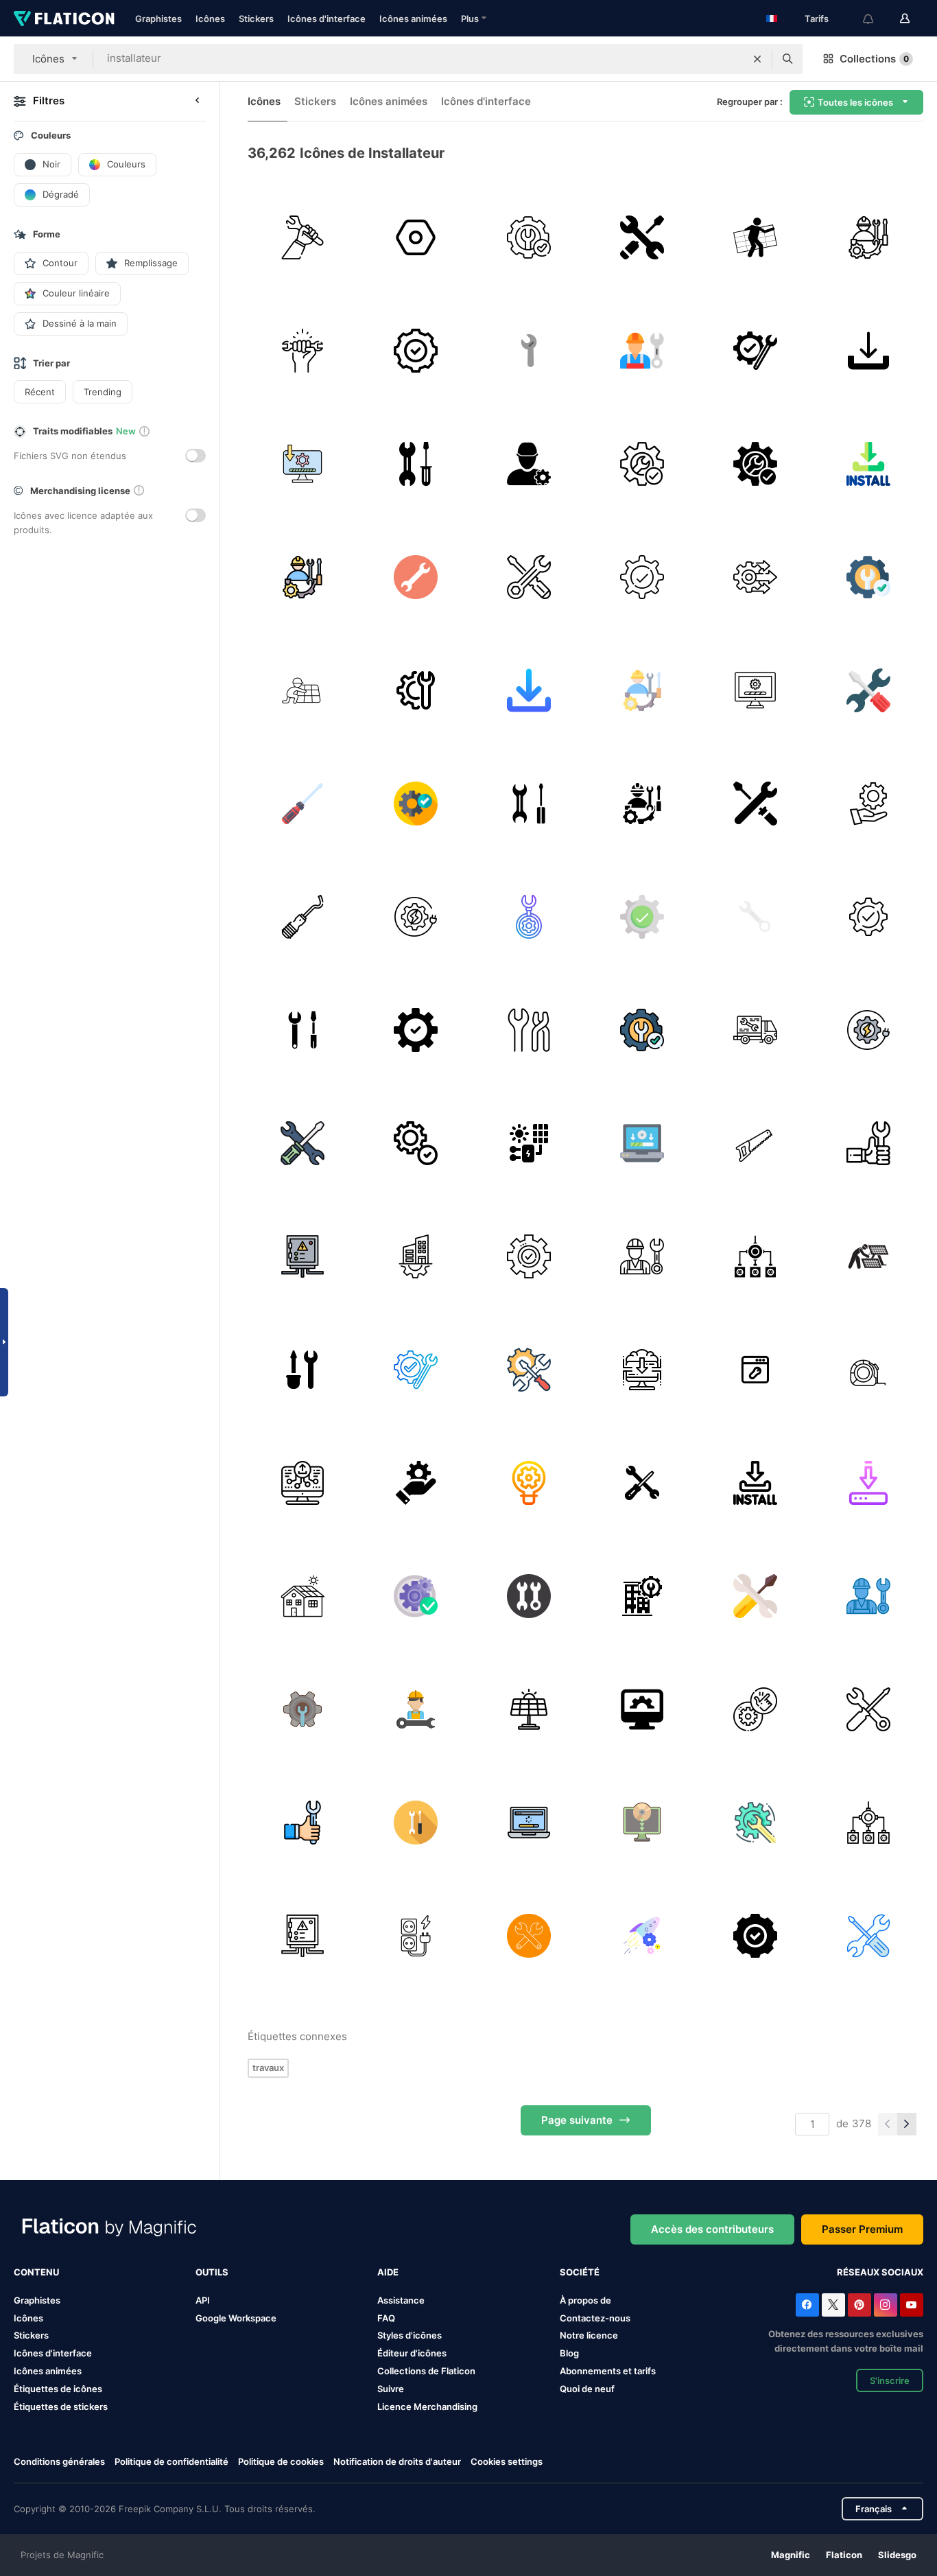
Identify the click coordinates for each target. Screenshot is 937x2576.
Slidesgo (897, 2555)
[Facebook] (807, 2305)
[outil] (303, 351)
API (203, 2300)
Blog (569, 2353)
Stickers (256, 19)
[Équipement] (642, 1483)
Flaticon (844, 2555)
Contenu (36, 2272)
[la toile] (303, 1483)
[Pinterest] (859, 2305)
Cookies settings (507, 2462)
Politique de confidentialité (171, 2461)
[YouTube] (912, 2305)
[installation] (755, 1256)
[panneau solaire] (303, 690)
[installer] (868, 464)
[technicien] (529, 464)
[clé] (529, 351)
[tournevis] (303, 804)
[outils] (868, 690)
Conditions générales (59, 2461)
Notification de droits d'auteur (397, 2461)
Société (580, 2272)
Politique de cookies (281, 2461)
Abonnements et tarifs (608, 2371)
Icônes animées (413, 19)
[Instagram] (886, 2305)
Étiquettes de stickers (61, 2407)
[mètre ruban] (868, 1370)
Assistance (401, 2300)
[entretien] (868, 237)
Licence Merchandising (427, 2407)
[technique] (303, 237)
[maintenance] (868, 804)
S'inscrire (890, 2380)
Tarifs (817, 19)
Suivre (391, 2389)
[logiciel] (303, 464)
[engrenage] (642, 1936)
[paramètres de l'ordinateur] (642, 1709)
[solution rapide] (755, 577)
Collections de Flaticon (426, 2371)
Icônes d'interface (327, 19)
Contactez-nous (595, 2318)
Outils (212, 2272)
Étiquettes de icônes (58, 2389)
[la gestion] (416, 1483)
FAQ (386, 2318)
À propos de (585, 2300)
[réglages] (529, 1370)
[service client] (529, 577)
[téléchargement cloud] (642, 1370)
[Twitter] (833, 2305)
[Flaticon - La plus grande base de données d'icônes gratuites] (64, 19)
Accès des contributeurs (712, 2229)
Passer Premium (862, 2229)
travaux (268, 2068)
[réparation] (416, 464)
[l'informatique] (642, 1143)
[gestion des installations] (416, 1256)
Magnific (791, 2555)
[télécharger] (868, 351)
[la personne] (755, 237)
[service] (642, 237)
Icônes (210, 19)
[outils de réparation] (529, 804)
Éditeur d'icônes (412, 2353)
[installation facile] (529, 237)
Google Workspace (236, 2318)
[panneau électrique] (303, 1256)
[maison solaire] (303, 1596)
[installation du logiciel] (529, 1823)
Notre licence (589, 2335)
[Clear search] (757, 59)
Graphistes (158, 19)
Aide (388, 2272)
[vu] (755, 1143)
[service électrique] (416, 917)
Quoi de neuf (587, 2389)
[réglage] (416, 237)
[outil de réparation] (416, 577)
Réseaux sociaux (880, 2272)
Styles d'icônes (410, 2335)
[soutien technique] (755, 1030)
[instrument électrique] (416, 1936)
